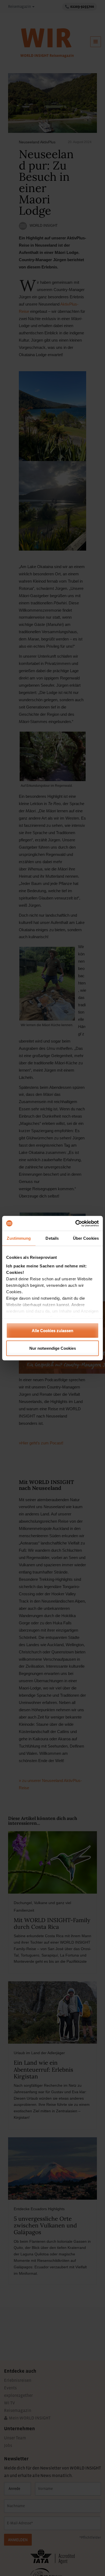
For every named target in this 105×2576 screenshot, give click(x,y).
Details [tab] (52, 1238)
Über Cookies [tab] (86, 1238)
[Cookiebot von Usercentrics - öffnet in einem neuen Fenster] (76, 1223)
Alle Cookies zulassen (52, 1330)
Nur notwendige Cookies (53, 1348)
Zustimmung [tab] (19, 1238)
